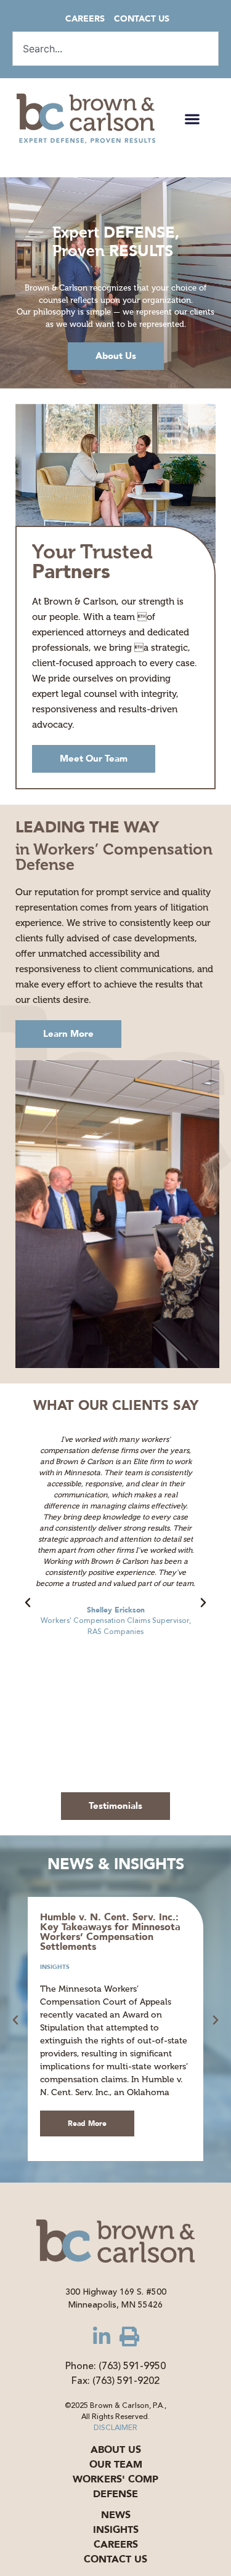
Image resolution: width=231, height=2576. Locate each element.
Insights (55, 1967)
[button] (192, 119)
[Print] (129, 2337)
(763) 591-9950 (132, 2366)
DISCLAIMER (115, 2428)
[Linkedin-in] (102, 2337)
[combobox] (115, 49)
